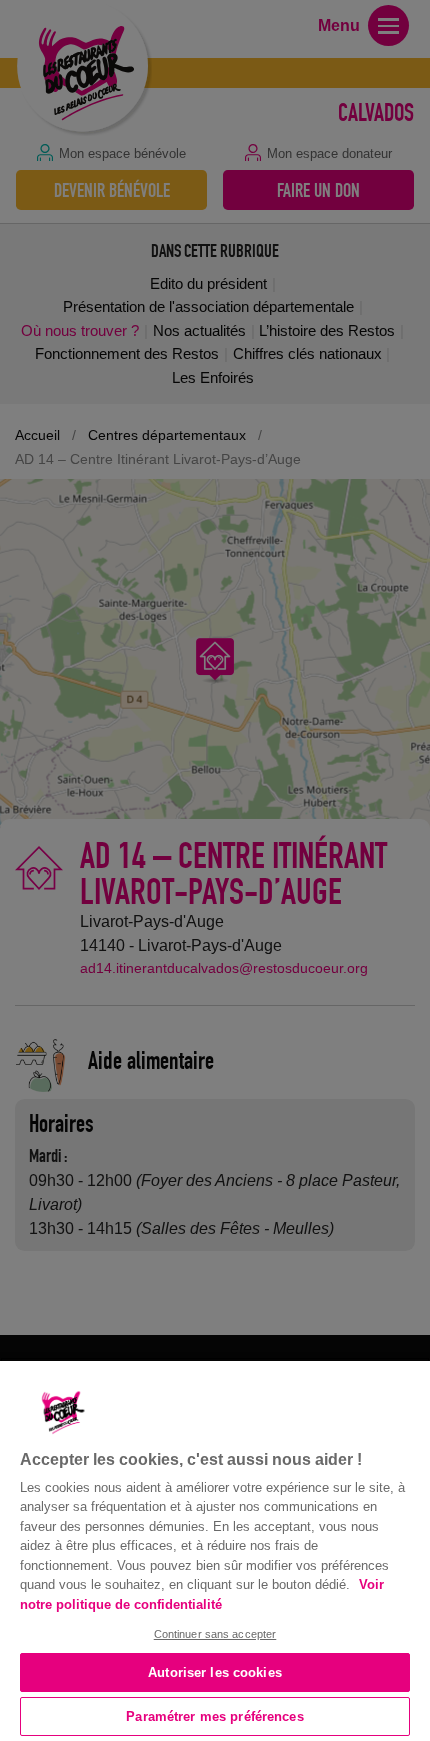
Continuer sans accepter (215, 1634)
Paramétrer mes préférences (214, 1716)
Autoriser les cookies (215, 1672)
